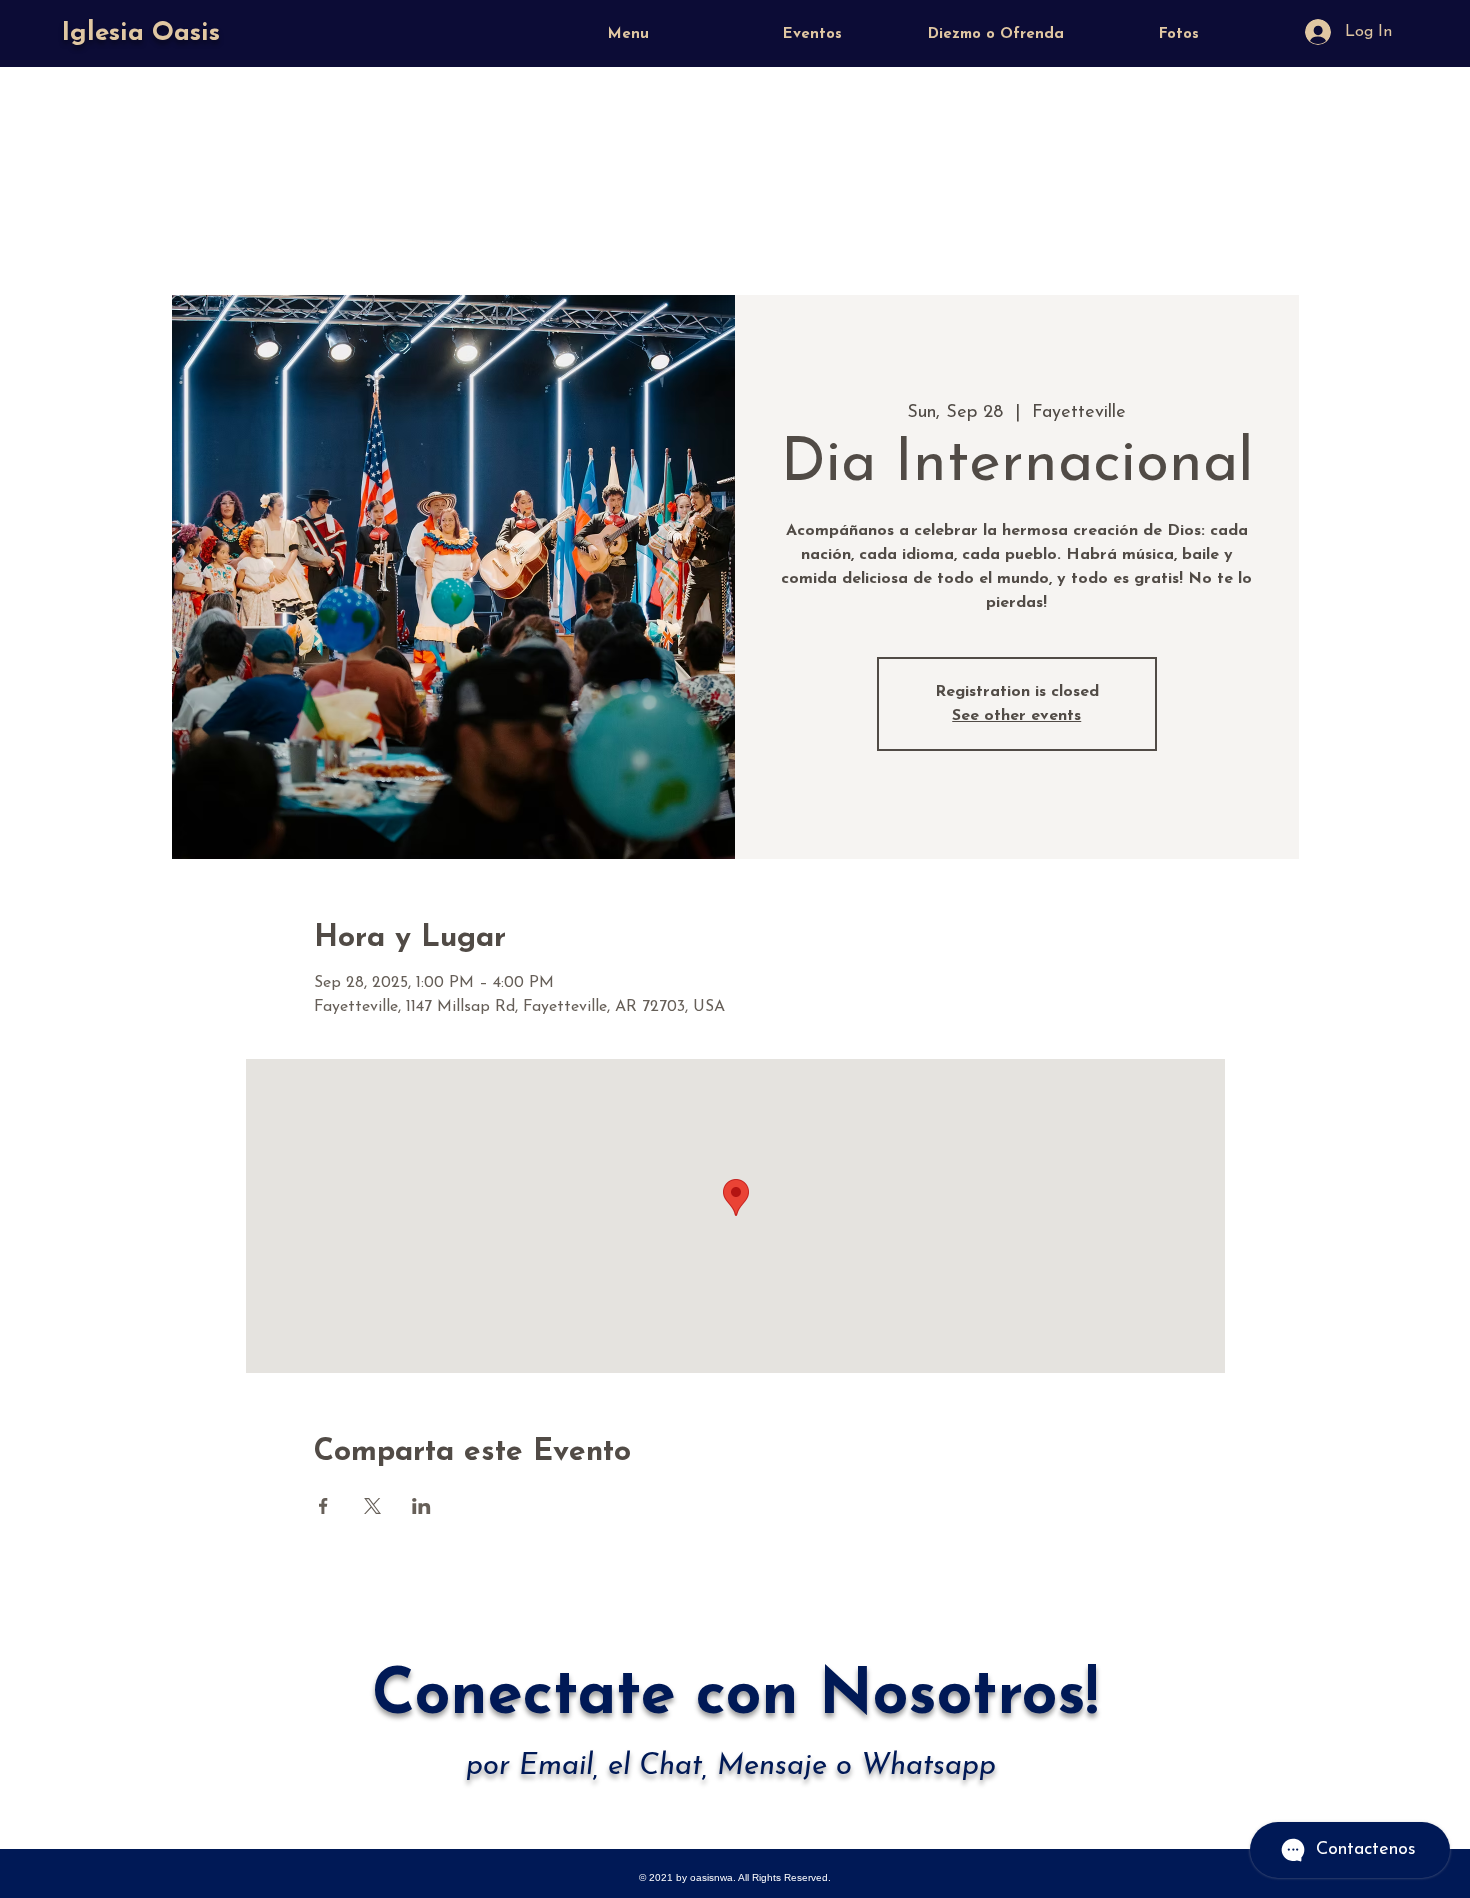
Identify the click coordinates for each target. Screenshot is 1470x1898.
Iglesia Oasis (141, 33)
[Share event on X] (372, 1506)
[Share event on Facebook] (323, 1506)
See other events (1016, 716)
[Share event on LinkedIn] (421, 1506)
